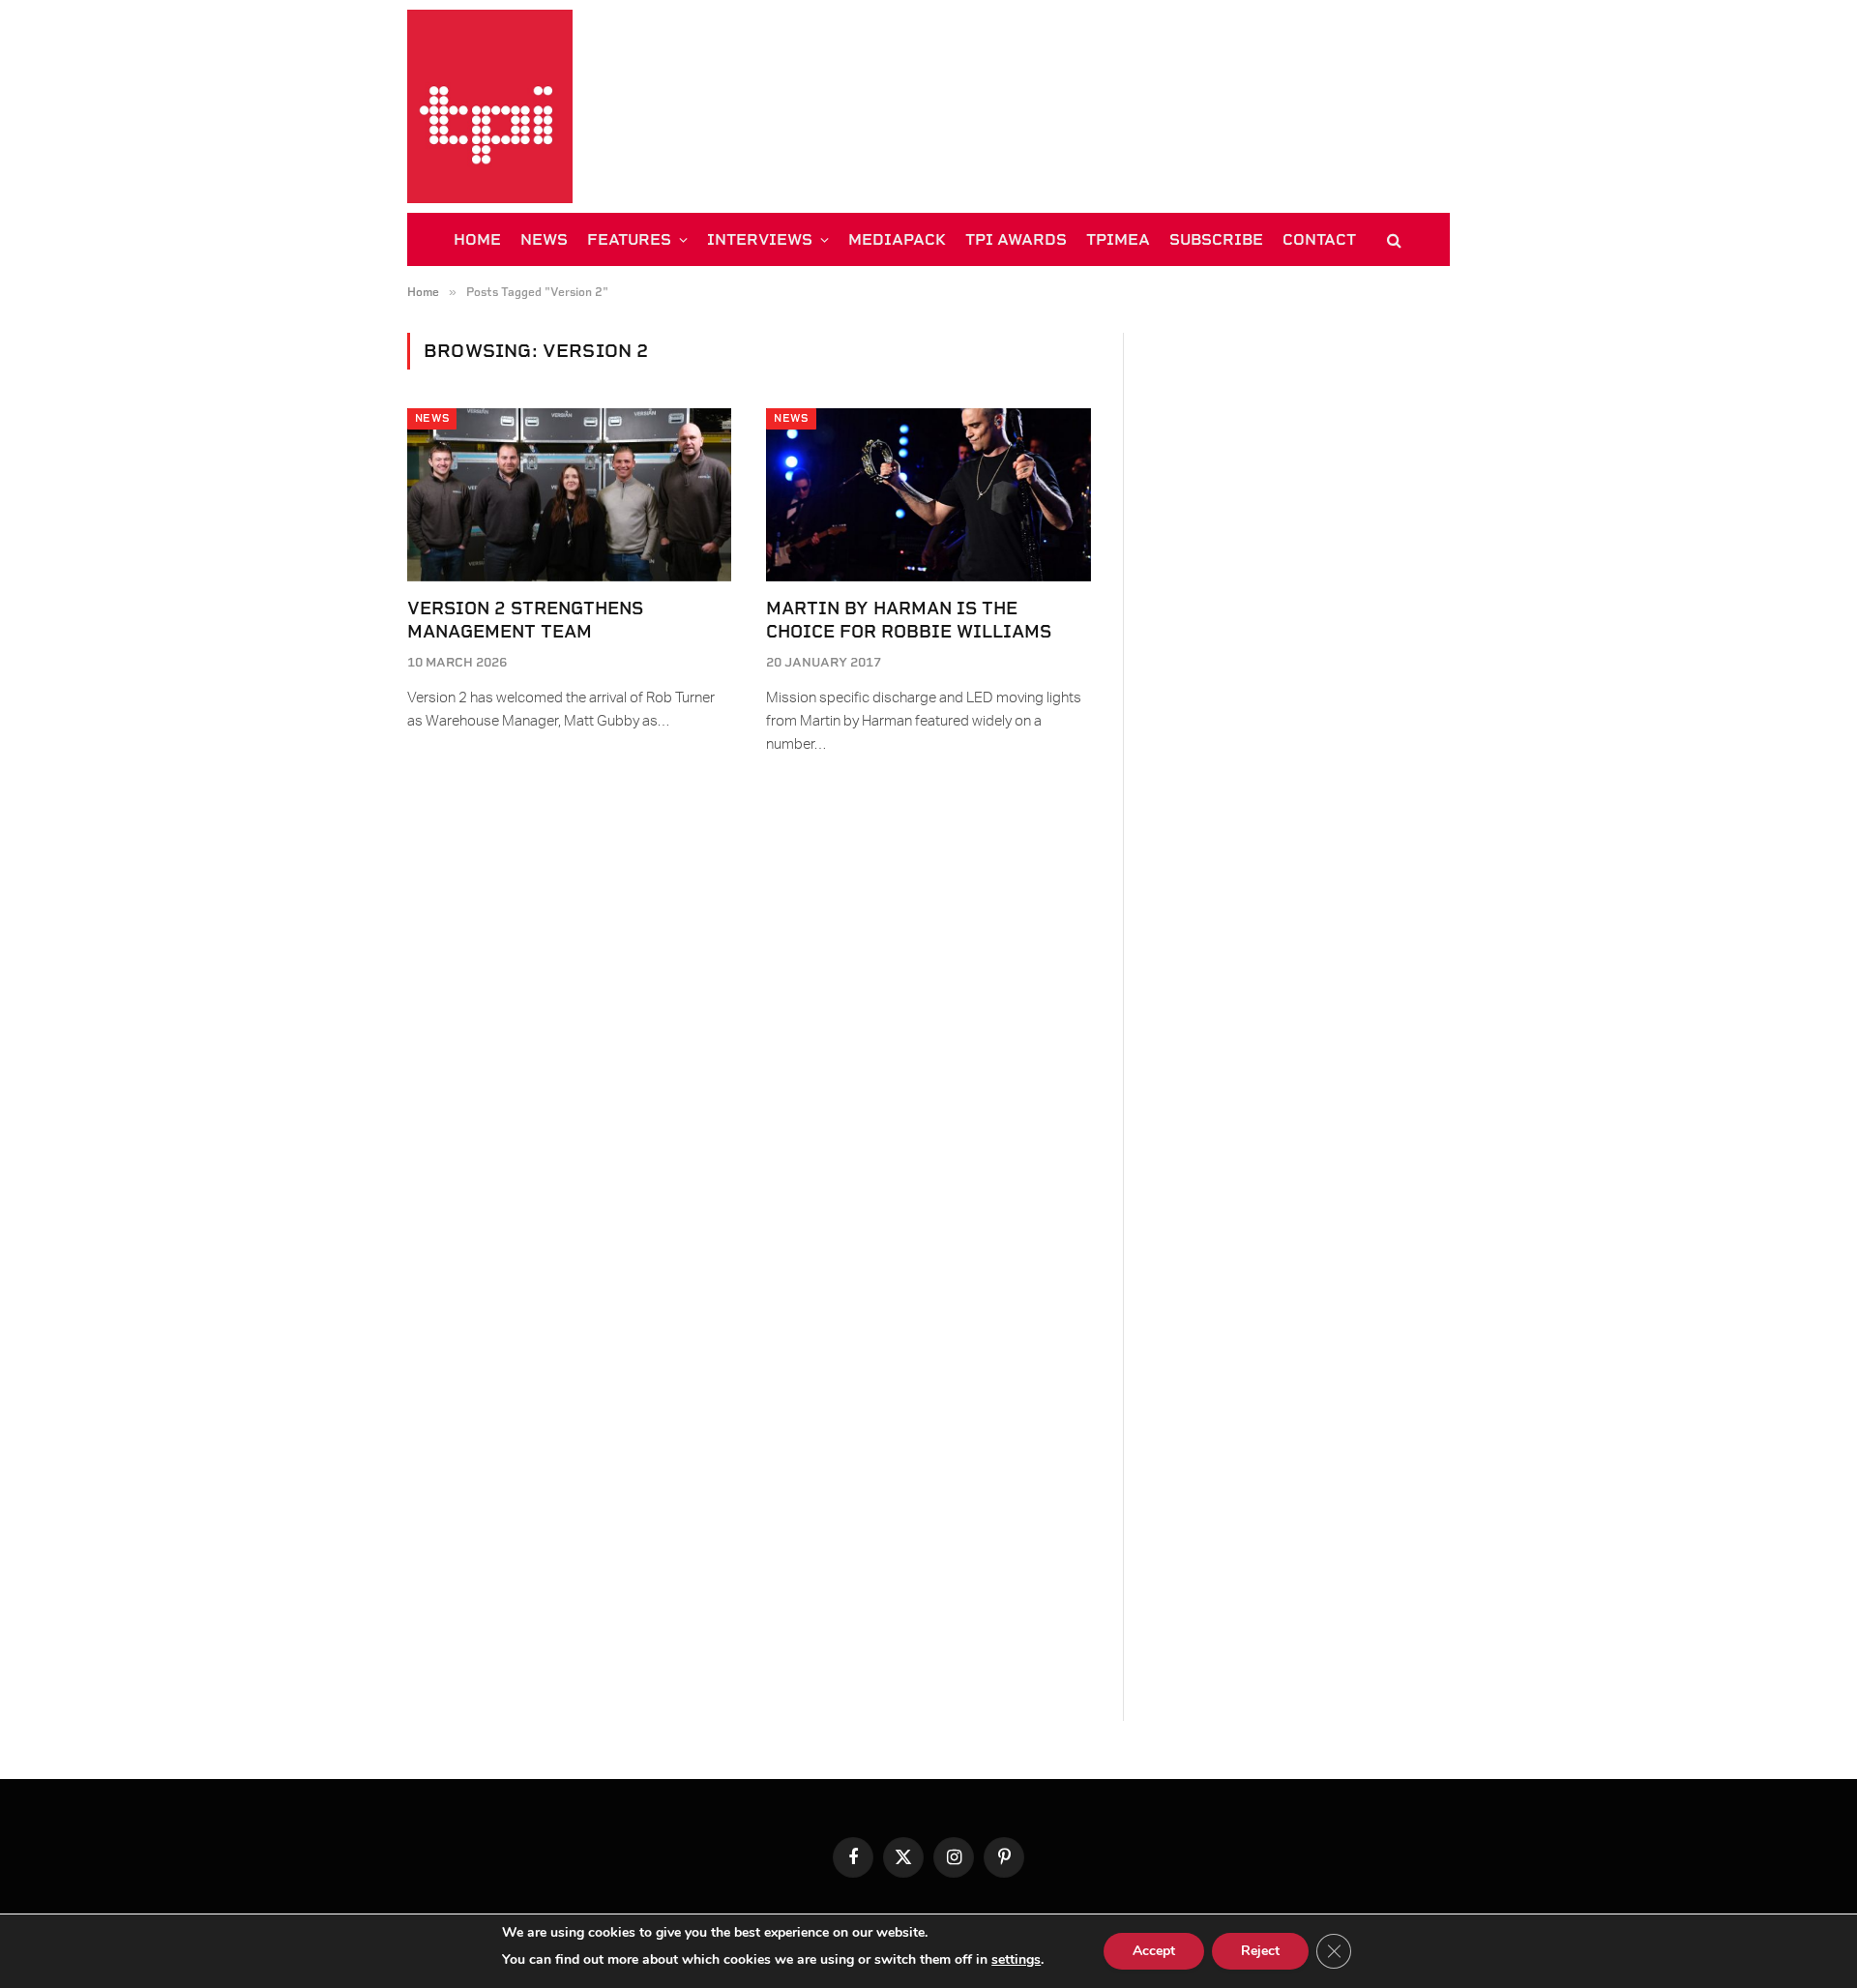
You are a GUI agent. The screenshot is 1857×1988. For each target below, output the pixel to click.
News (432, 418)
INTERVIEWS (760, 239)
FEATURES (629, 239)
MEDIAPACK (897, 239)
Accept (1154, 1951)
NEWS (544, 239)
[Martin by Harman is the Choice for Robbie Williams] (928, 494)
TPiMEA (1118, 239)
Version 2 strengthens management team (525, 620)
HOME (477, 239)
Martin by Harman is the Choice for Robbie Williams (909, 620)
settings (1016, 1959)
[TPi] (490, 106)
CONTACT (1319, 239)
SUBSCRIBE (1216, 239)
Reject (1260, 1951)
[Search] (1392, 239)
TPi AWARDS (1016, 239)
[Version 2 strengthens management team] (569, 494)
